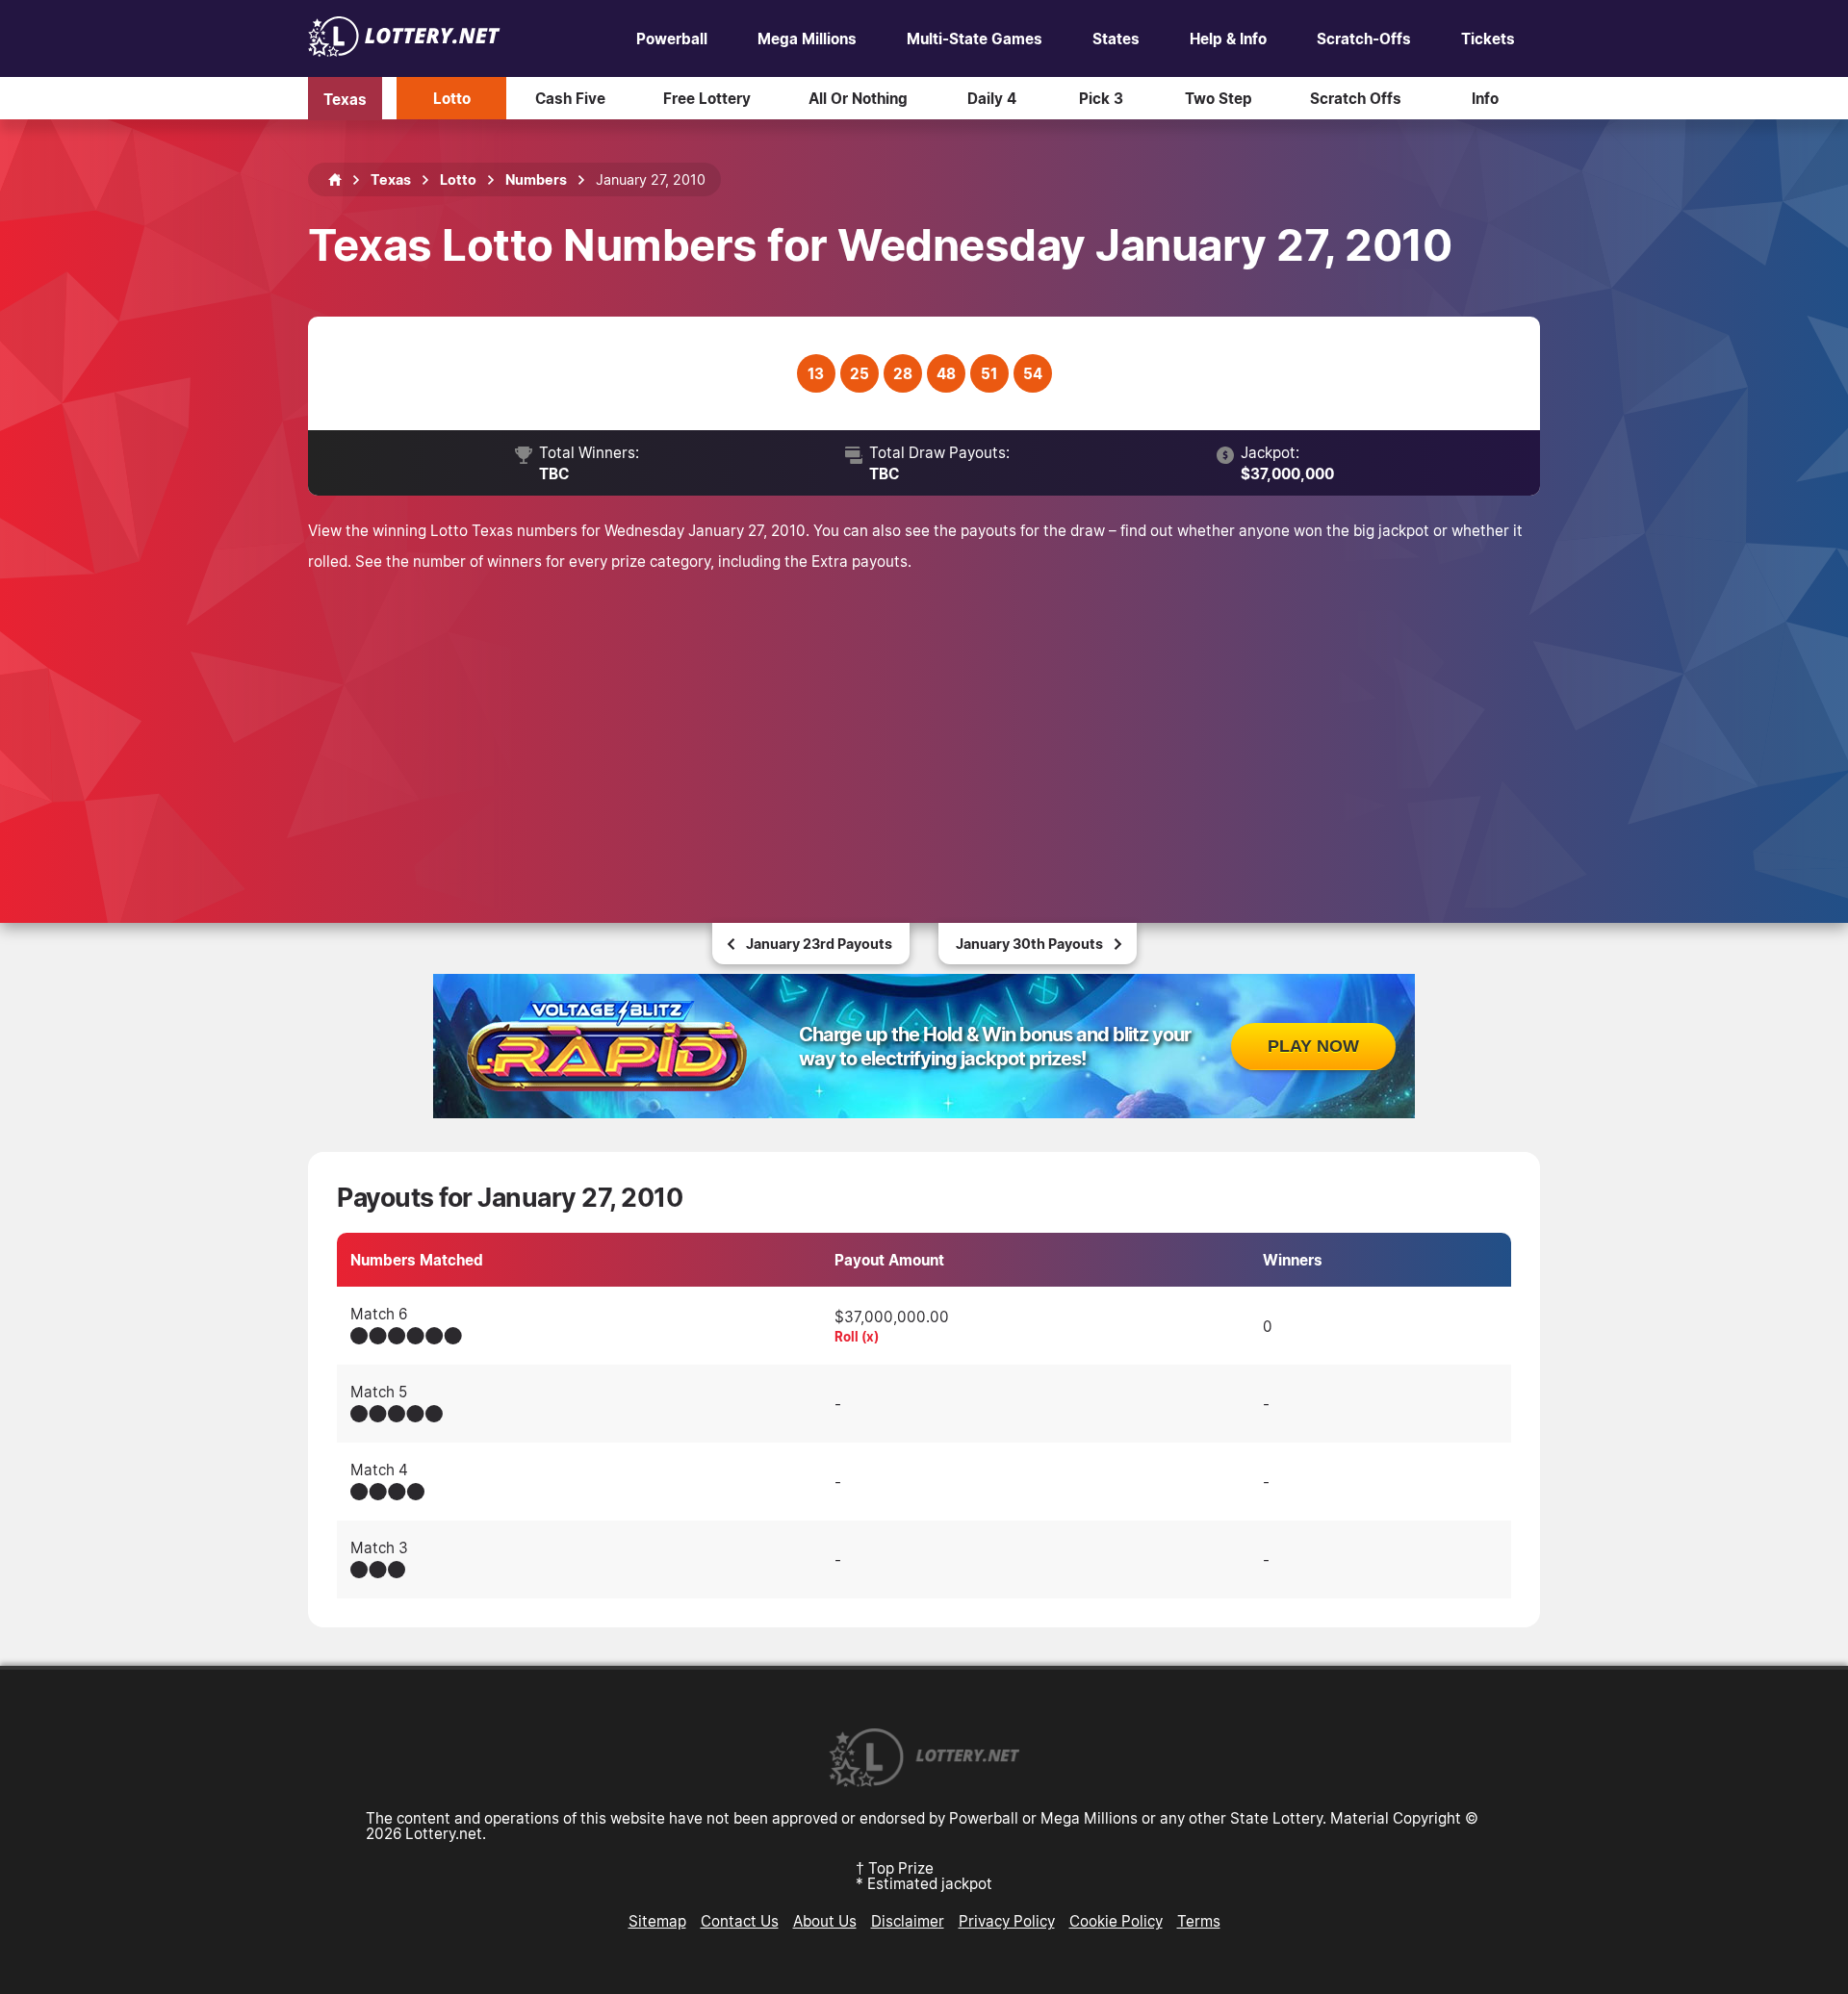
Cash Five (570, 98)
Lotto (452, 98)
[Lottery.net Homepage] (335, 180)
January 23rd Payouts (819, 944)
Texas (345, 98)
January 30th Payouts (1029, 944)
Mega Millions (807, 38)
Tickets (1488, 38)
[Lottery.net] (404, 51)
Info (1485, 98)
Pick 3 (1101, 98)
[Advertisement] (924, 721)
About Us (825, 1921)
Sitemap (657, 1921)
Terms (1199, 1921)
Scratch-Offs (1364, 38)
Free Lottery (707, 98)
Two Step (1219, 98)
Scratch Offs (1356, 98)
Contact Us (740, 1921)
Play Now (1313, 1046)
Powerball (672, 38)
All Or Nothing (858, 98)
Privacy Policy (1007, 1921)
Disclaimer (908, 1921)
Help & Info (1228, 38)
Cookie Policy (1116, 1921)
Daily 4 (992, 98)
